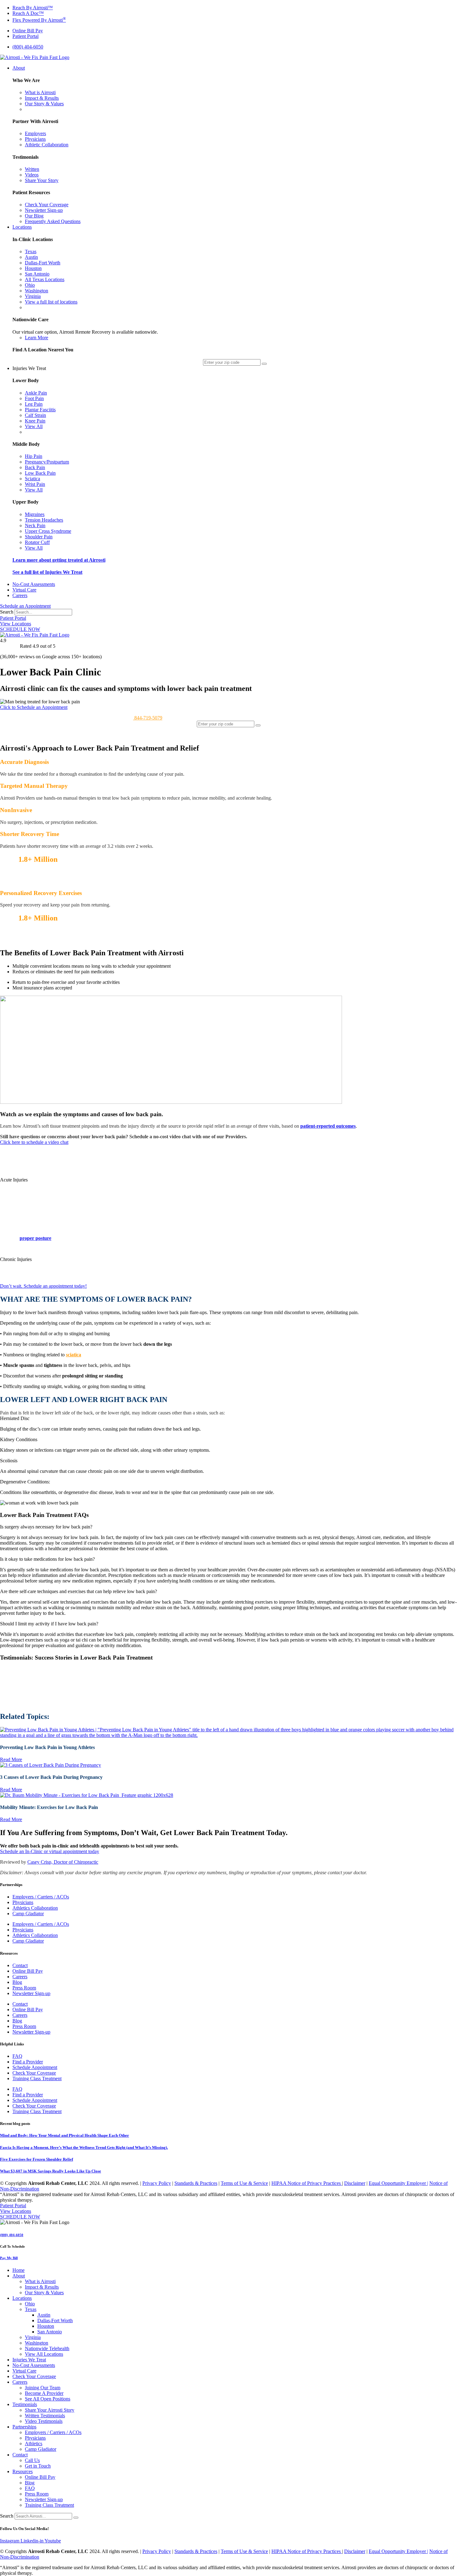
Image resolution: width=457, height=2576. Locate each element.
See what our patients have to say (32, 881)
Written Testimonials (45, 2416)
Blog (17, 1982)
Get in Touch (38, 2466)
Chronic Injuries (16, 1259)
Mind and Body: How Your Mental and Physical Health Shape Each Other (65, 2135)
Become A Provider (44, 2393)
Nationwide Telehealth (47, 2348)
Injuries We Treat (29, 2360)
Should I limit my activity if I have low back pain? (49, 1624)
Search (7, 612)
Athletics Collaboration (35, 1908)
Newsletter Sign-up (31, 1993)
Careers (20, 1977)
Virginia (33, 2337)
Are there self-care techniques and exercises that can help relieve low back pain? (78, 1591)
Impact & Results (42, 2287)
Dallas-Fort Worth (55, 2320)
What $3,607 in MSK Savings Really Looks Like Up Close (51, 2171)
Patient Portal (13, 618)
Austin (44, 2315)
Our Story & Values (44, 2293)
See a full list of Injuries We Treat (47, 572)
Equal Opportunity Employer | (398, 2183)
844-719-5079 (148, 718)
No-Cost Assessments (34, 2365)
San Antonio (50, 2332)
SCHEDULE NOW (20, 629)
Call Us (32, 2460)
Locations (22, 2298)
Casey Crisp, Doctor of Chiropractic (63, 1862)
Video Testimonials (44, 2421)
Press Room (24, 1988)
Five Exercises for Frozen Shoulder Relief (37, 2159)
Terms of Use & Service (244, 2183)
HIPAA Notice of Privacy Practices (307, 2183)
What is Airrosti (40, 2281)
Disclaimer (355, 2183)
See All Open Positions (48, 2399)
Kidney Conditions (19, 1439)
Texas (31, 2309)
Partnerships (24, 2427)
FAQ (17, 2056)
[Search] (76, 2518)
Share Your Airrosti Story (50, 2410)
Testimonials (25, 2404)
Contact (20, 1965)
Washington (37, 2343)
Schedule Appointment (35, 2067)
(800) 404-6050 (12, 2235)
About (19, 2276)
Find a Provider (28, 2062)
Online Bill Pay (28, 1971)
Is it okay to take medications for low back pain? (47, 1559)
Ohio (30, 2304)
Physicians (23, 1902)
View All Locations (44, 2354)
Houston (46, 2326)
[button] (228, 1180)
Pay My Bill (9, 2258)
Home (18, 2270)
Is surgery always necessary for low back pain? (46, 1527)
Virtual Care (24, 2371)
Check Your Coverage (34, 2073)
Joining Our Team (43, 2388)
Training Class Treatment (37, 2078)
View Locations (16, 624)
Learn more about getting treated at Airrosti (59, 560)
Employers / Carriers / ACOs (41, 1897)
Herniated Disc (15, 1418)
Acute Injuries (14, 1180)
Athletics (34, 2444)
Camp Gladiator (28, 1914)
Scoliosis (9, 1461)
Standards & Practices (196, 2183)
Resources (23, 2471)
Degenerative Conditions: (25, 1482)
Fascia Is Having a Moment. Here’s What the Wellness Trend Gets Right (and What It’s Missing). (84, 2147)
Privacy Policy (157, 2183)
